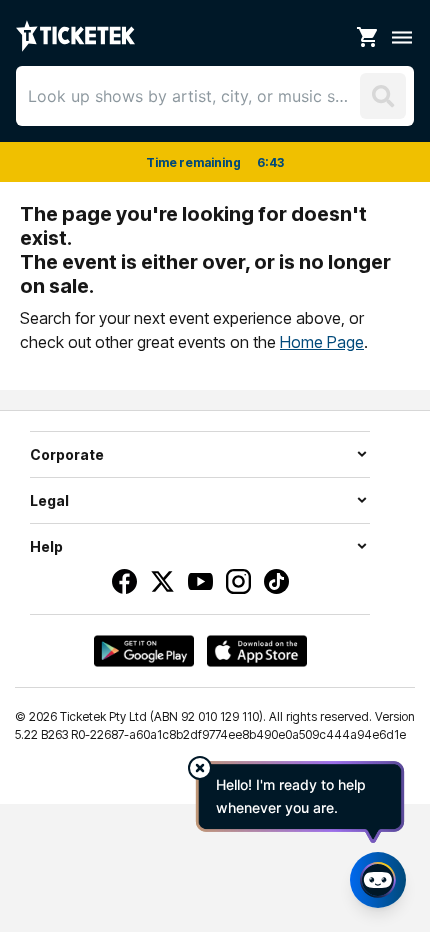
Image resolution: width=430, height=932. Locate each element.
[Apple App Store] (257, 651)
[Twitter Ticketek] (162, 581)
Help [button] (46, 546)
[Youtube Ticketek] (200, 581)
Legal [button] (49, 500)
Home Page (322, 342)
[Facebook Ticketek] (124, 581)
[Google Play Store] (144, 651)
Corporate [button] (67, 454)
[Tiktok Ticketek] (276, 581)
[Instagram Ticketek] (238, 581)
